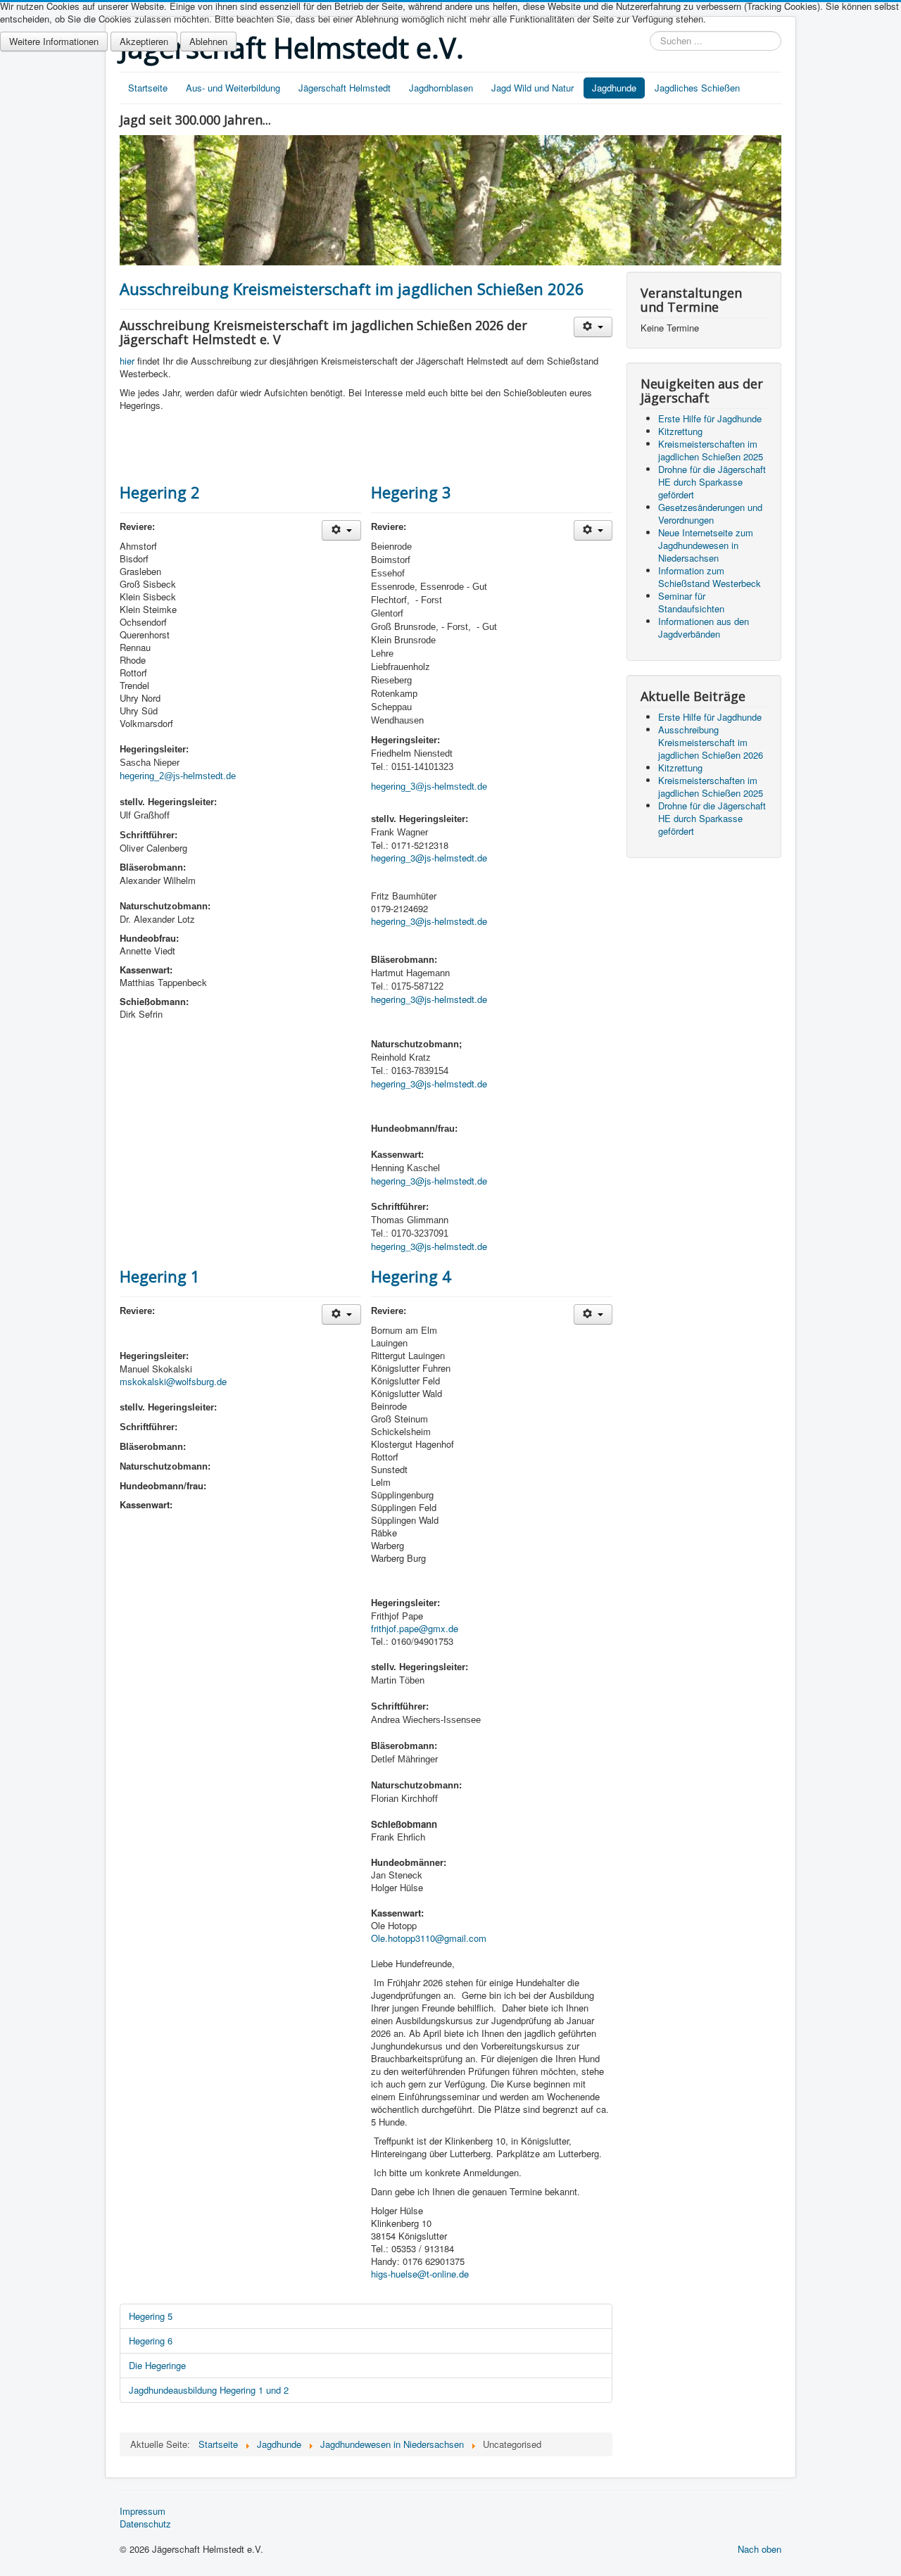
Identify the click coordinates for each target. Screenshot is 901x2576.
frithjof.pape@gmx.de (415, 1628)
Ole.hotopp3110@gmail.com (429, 1938)
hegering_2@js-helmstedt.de (178, 776)
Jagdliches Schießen (697, 88)
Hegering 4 (411, 1276)
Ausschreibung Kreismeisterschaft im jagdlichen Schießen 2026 (352, 289)
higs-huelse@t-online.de (420, 2274)
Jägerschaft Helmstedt (345, 88)
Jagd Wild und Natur (533, 88)
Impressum (143, 2511)
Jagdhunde (614, 88)
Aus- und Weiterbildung (233, 88)
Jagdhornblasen (441, 88)
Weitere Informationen (54, 41)
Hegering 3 (411, 492)
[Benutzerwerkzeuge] (593, 327)
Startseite (148, 88)
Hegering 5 (151, 2316)
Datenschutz (145, 2524)
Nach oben (760, 2549)
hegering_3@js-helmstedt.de (429, 858)
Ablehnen (208, 41)
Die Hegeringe (157, 2365)
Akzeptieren (144, 41)
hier (127, 361)
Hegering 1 (160, 1276)
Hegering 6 (151, 2341)
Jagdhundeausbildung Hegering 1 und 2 (209, 2390)
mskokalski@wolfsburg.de (173, 1381)
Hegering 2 (160, 492)
